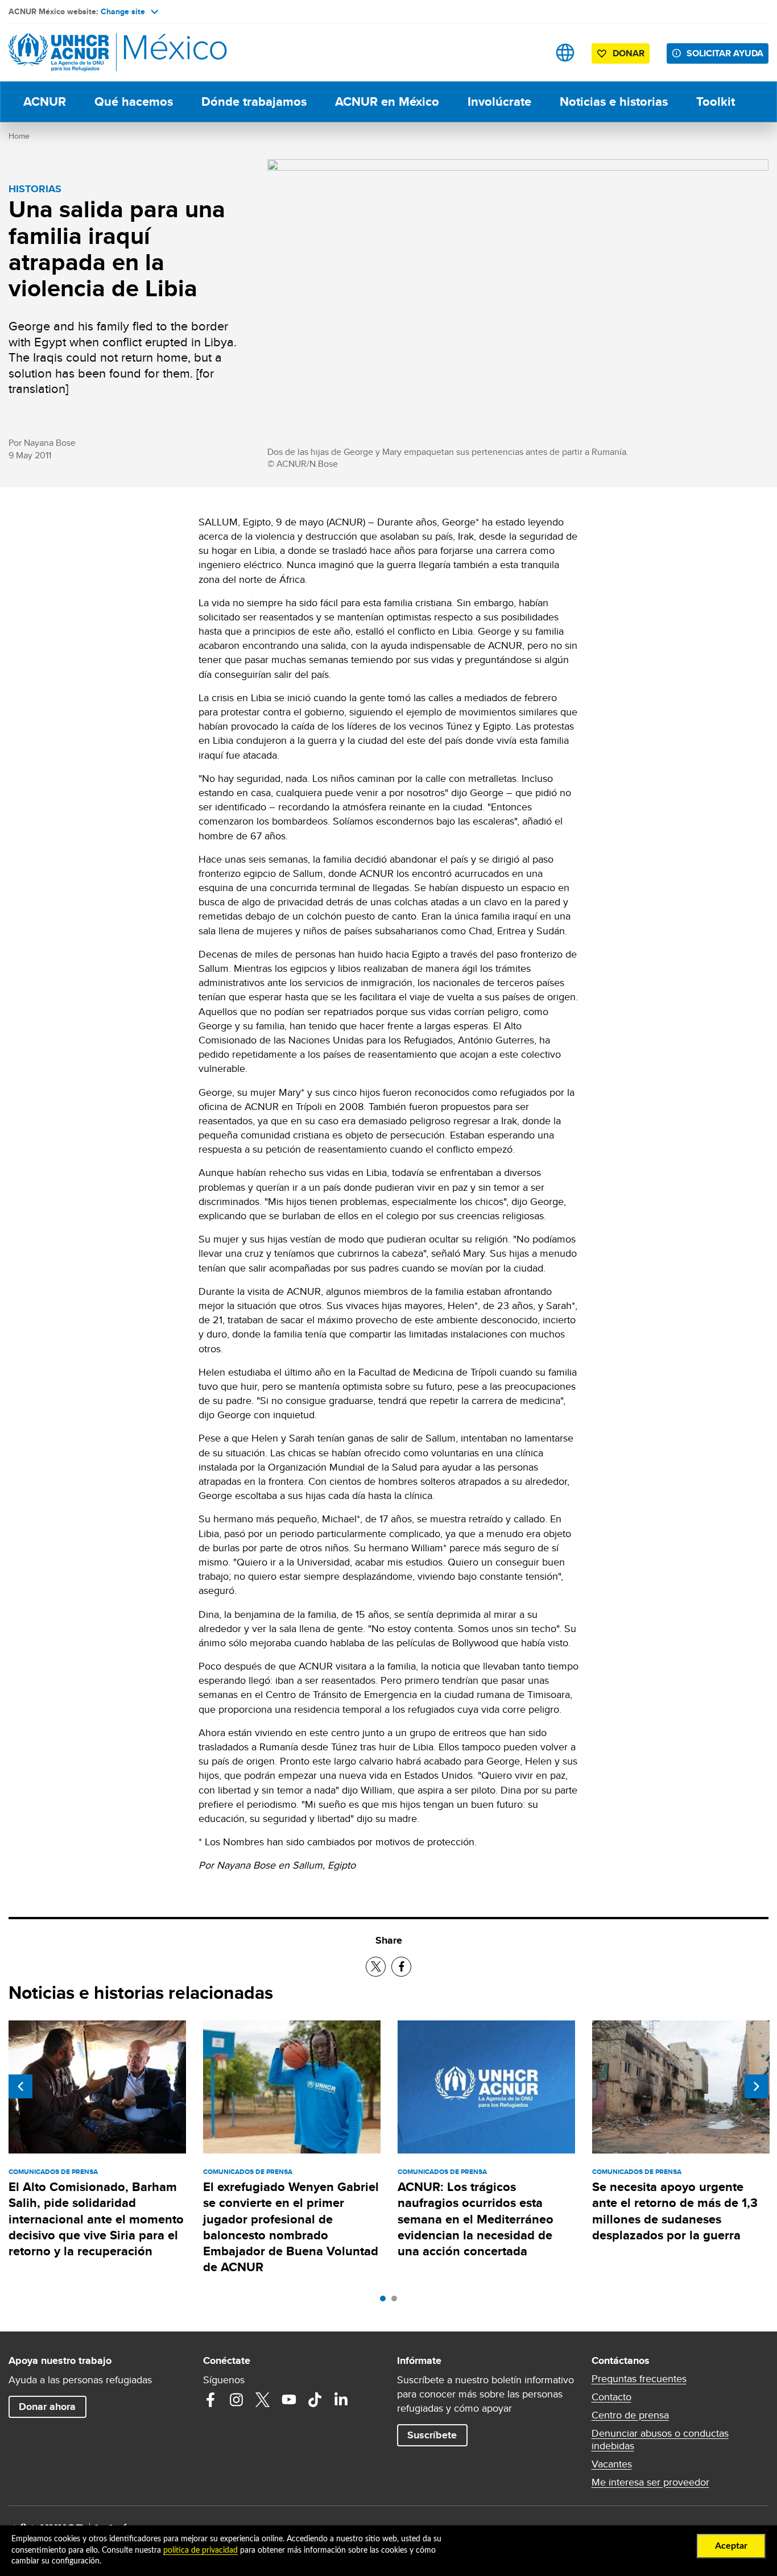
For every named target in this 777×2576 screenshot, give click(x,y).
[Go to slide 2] (397, 2301)
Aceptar (731, 2546)
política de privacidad (201, 2550)
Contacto (611, 2397)
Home (19, 136)
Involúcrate (499, 102)
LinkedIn (341, 2400)
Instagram (237, 2400)
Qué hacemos (134, 102)
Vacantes (612, 2464)
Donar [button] (629, 53)
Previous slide (20, 2086)
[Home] (88, 53)
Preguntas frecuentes (639, 2379)
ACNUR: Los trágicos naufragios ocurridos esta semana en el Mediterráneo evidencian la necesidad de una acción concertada (476, 2219)
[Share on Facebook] (401, 1967)
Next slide (757, 2086)
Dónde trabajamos (254, 102)
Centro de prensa (630, 2415)
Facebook (210, 2400)
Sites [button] (565, 53)
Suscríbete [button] (432, 2435)
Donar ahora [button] (47, 2407)
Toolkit (716, 102)
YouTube (289, 2400)
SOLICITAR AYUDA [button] (725, 53)
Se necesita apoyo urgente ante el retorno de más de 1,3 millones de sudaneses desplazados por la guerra (675, 2211)
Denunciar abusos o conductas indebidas (660, 2440)
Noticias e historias (614, 102)
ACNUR (45, 102)
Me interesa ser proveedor (650, 2482)
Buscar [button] (529, 53)
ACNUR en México (387, 102)
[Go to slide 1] (386, 2301)
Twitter (263, 2400)
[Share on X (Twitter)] (376, 1967)
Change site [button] (123, 11)
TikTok (315, 2400)
